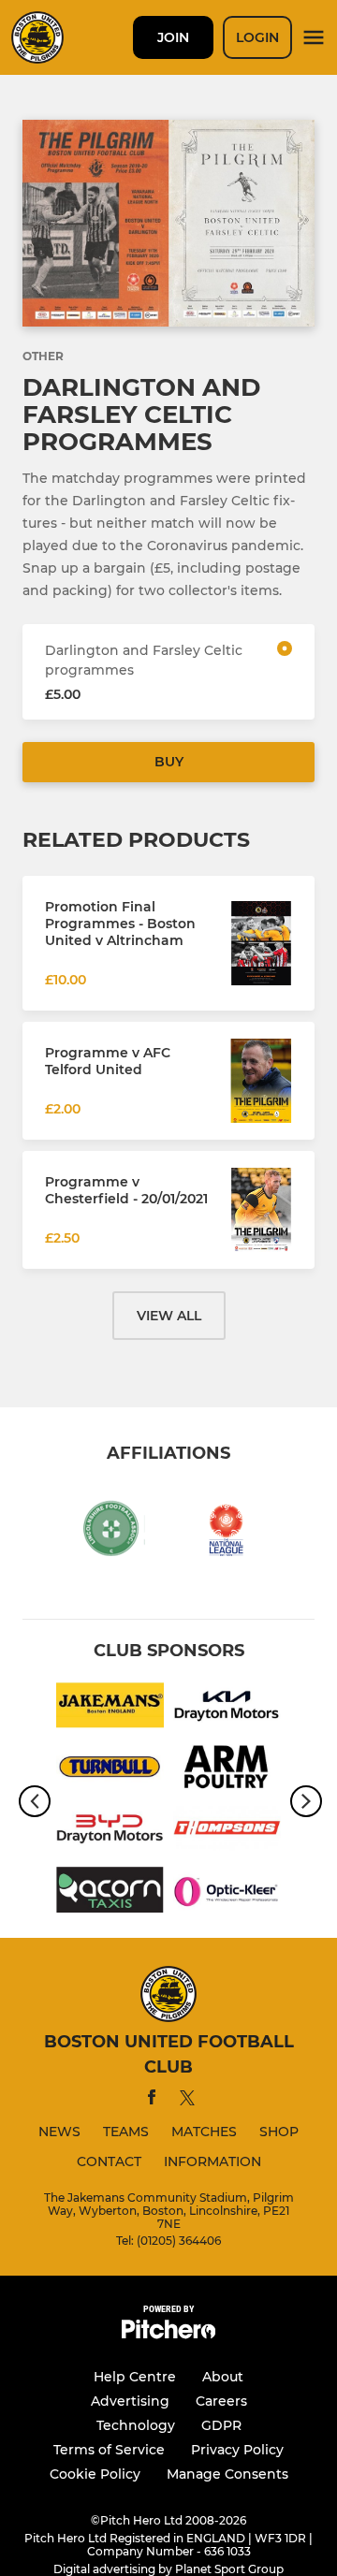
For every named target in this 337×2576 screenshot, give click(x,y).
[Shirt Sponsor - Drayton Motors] (227, 1709)
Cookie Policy (95, 2474)
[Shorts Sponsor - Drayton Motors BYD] (110, 1832)
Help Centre (135, 2377)
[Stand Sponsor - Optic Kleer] (227, 1893)
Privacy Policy (237, 2450)
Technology (136, 2425)
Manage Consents (227, 2474)
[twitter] (187, 2101)
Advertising (130, 2401)
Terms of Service (109, 2450)
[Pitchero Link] (168, 2334)
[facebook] (152, 2100)
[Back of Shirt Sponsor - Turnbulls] (110, 1770)
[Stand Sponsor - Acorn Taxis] (110, 1893)
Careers (221, 2401)
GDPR (221, 2425)
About (223, 2377)
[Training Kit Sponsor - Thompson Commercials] (227, 1832)
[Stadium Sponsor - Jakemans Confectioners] (110, 1709)
